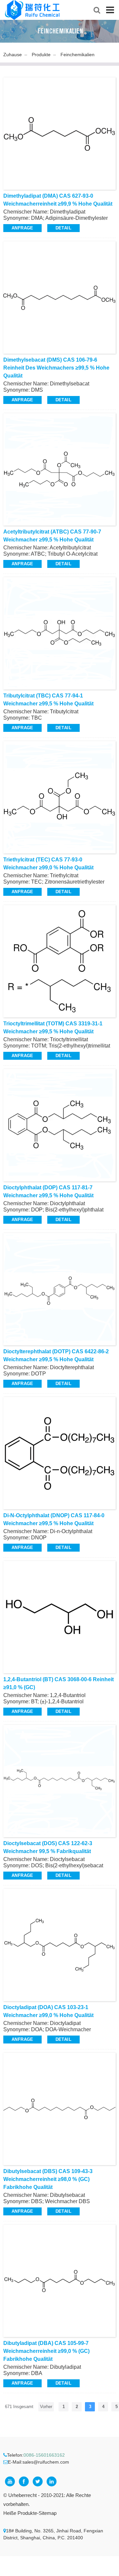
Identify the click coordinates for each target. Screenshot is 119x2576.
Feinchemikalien (78, 55)
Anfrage (22, 228)
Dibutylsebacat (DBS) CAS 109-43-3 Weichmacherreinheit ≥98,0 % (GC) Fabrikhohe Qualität (48, 2179)
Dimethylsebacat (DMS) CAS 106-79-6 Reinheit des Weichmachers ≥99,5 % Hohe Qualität (56, 368)
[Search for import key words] (97, 10)
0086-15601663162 (44, 2455)
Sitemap (48, 2513)
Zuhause (13, 55)
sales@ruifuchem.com (46, 2462)
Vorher (46, 2407)
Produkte (41, 55)
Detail (63, 228)
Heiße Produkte (20, 2513)
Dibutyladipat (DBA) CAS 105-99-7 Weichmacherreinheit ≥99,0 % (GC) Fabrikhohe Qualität (46, 2351)
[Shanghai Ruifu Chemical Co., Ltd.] (32, 10)
